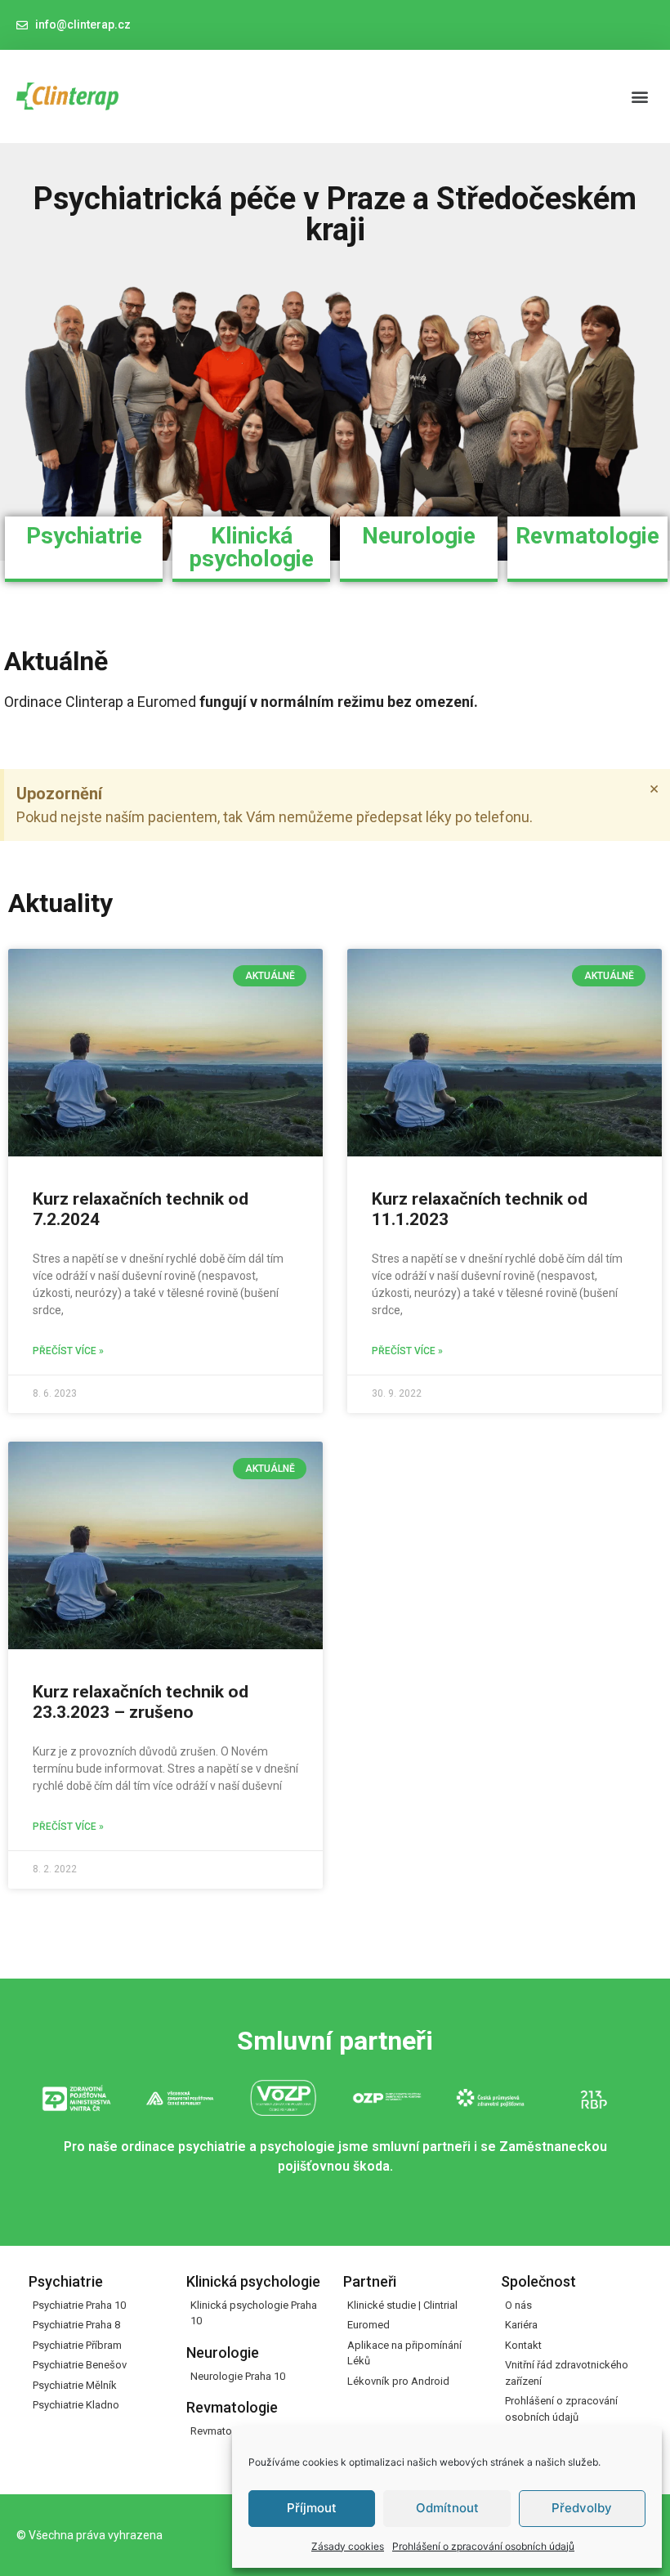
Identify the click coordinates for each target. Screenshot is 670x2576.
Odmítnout (447, 2508)
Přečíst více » (68, 1351)
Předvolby (582, 2508)
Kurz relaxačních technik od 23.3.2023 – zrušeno (141, 1702)
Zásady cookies (348, 2546)
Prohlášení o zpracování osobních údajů (483, 2546)
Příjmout (312, 2508)
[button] (640, 96)
